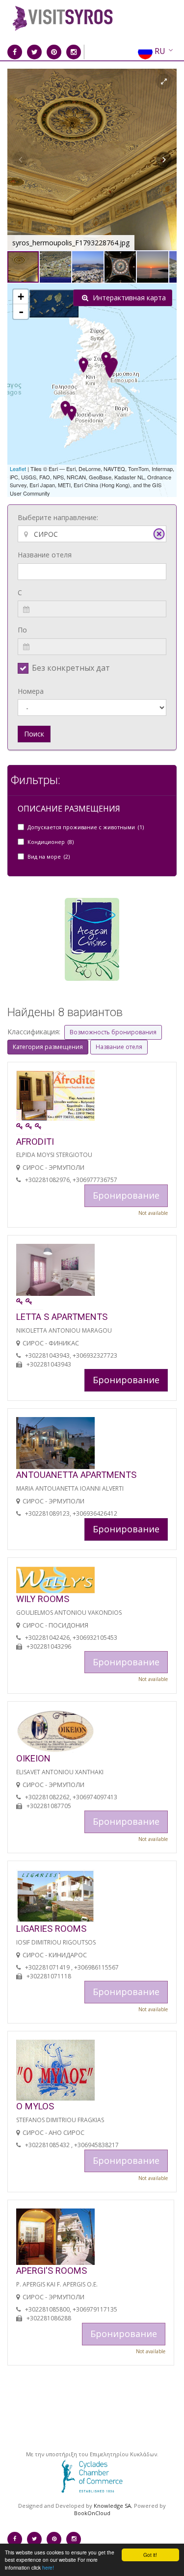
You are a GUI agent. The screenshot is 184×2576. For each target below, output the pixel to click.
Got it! (150, 2555)
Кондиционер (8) (51, 842)
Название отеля (45, 555)
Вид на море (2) (49, 856)
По (22, 630)
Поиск (34, 734)
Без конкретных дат (71, 668)
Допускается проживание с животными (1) (86, 827)
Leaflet (18, 469)
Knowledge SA (112, 2506)
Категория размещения (48, 1047)
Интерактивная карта (128, 298)
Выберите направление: (58, 517)
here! (48, 2567)
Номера (31, 691)
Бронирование (126, 1380)
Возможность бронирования (113, 1032)
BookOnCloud (92, 2513)
